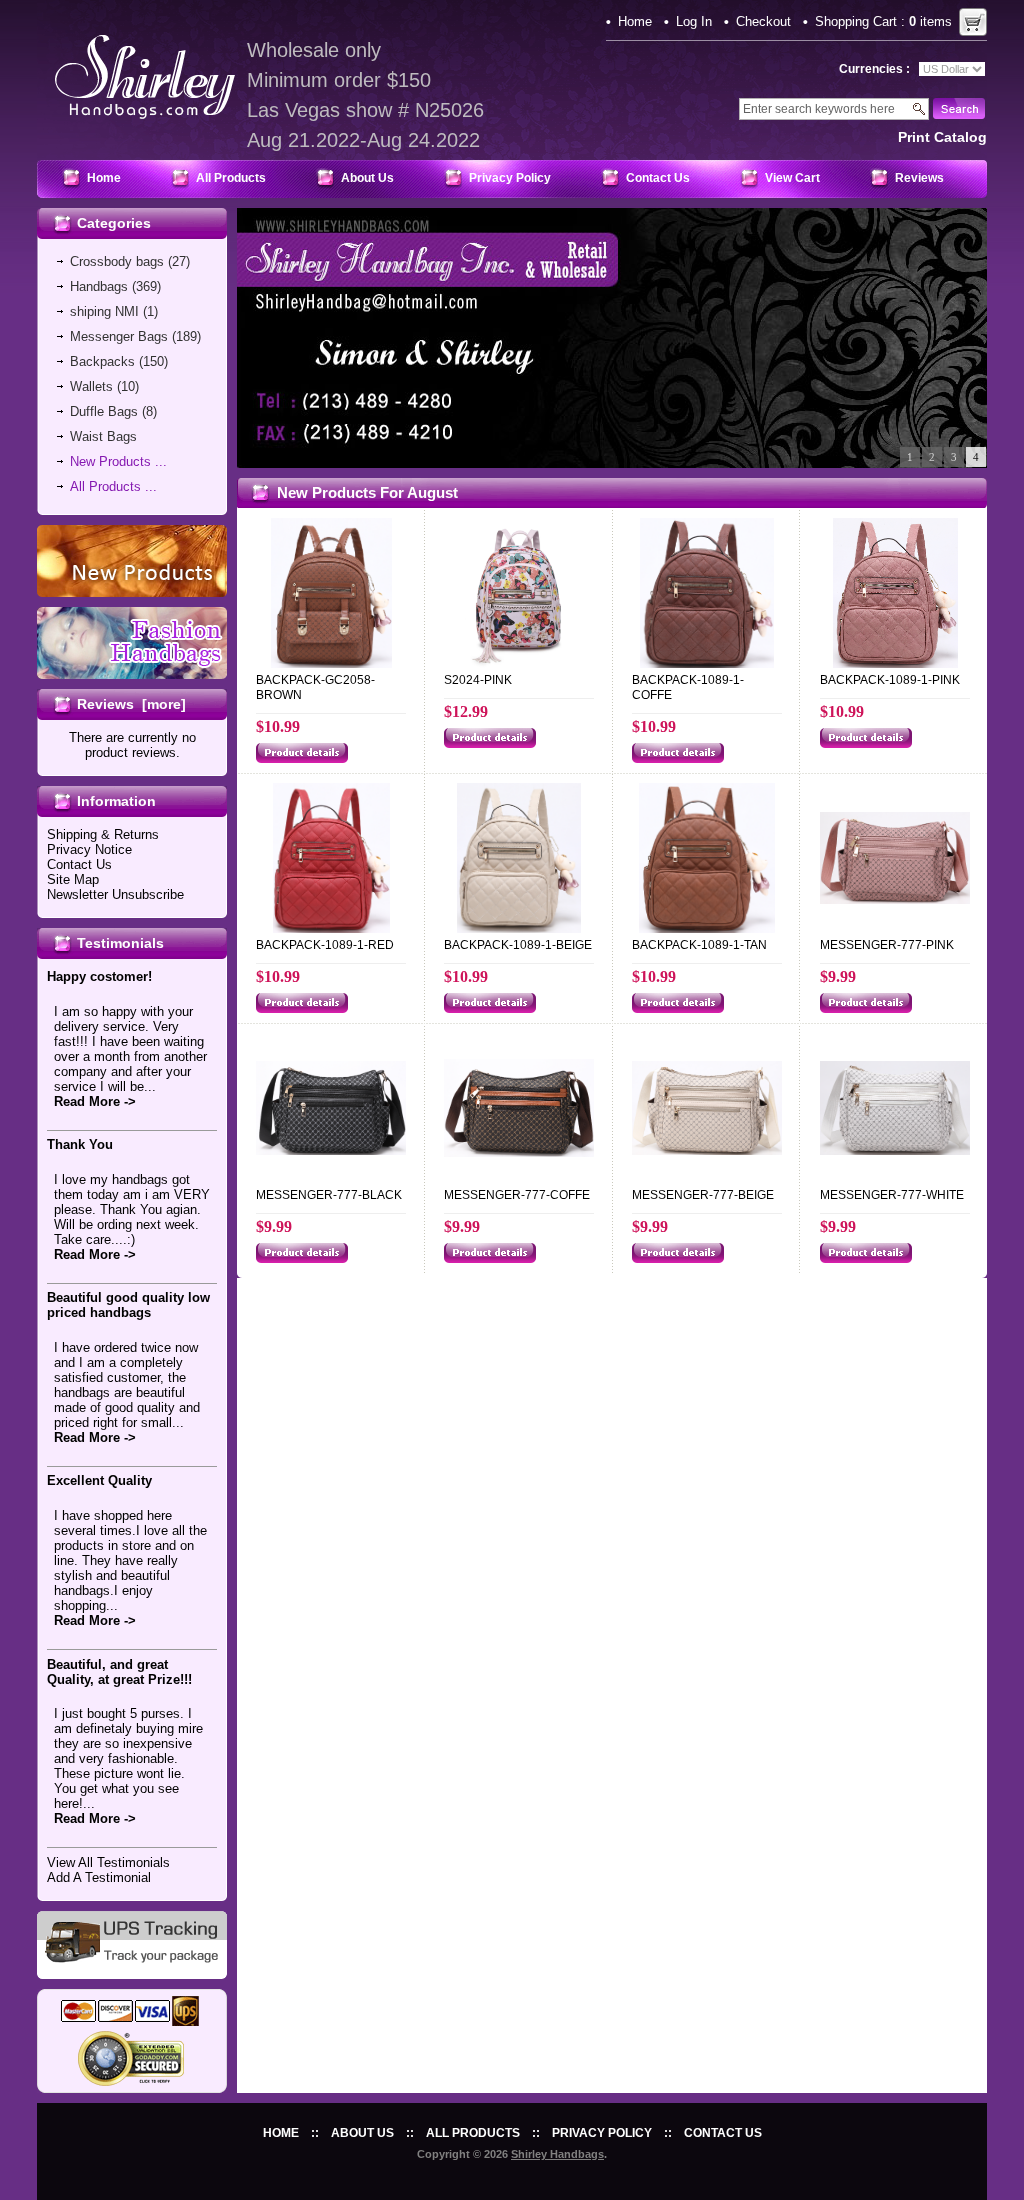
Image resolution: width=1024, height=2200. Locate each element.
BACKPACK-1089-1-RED (325, 945)
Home (635, 21)
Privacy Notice (89, 849)
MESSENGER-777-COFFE (517, 1195)
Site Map (73, 879)
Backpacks (102, 361)
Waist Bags (103, 436)
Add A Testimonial (99, 1877)
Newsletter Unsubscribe (115, 894)
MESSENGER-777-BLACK (329, 1195)
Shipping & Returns (103, 834)
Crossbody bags (117, 261)
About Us (367, 178)
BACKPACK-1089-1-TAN (699, 945)
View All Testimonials (108, 1862)
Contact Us (658, 178)
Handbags (99, 286)
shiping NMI (104, 311)
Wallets (91, 386)
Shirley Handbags (557, 2154)
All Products (231, 178)
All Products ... (113, 486)
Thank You (80, 1144)
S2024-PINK (478, 680)
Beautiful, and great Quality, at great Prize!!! (119, 1672)
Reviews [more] (131, 704)
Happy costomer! (99, 976)
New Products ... (118, 461)
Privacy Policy (510, 178)
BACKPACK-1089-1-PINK (890, 680)
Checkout (763, 21)
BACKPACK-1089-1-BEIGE (518, 945)
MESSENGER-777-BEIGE (703, 1195)
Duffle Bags (104, 411)
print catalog (942, 137)
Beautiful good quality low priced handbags (128, 1305)
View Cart (792, 178)
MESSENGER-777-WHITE (892, 1195)
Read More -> (95, 1101)
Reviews (919, 178)
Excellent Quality (99, 1480)
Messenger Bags (119, 336)
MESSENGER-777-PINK (887, 945)
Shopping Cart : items (883, 21)
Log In (694, 21)
